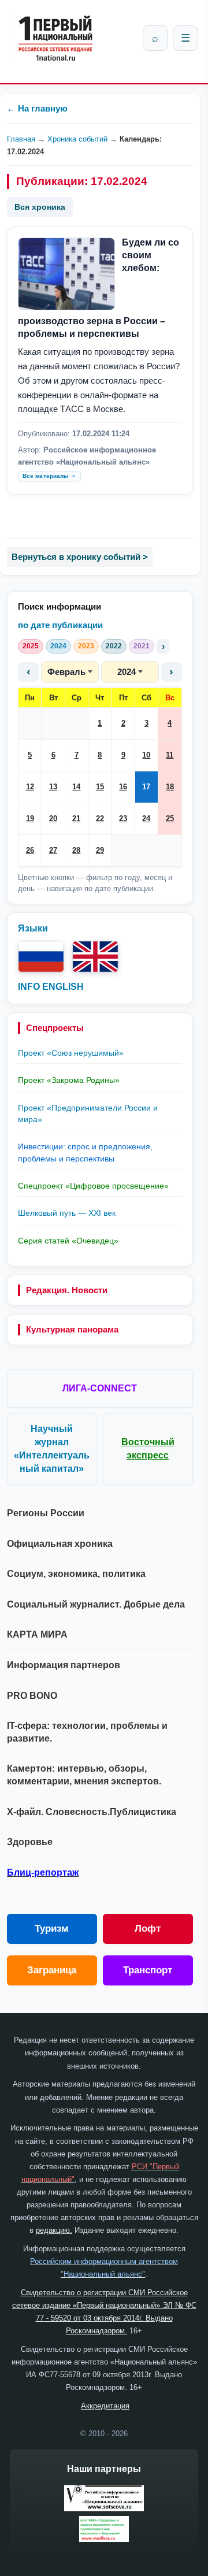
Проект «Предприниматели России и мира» (88, 1113)
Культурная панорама (72, 1329)
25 (170, 819)
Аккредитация (105, 2406)
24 (146, 819)
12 (30, 787)
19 (30, 819)
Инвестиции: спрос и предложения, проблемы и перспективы (85, 1152)
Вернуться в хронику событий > (80, 557)
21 (76, 819)
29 (100, 850)
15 (100, 787)
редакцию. (54, 2230)
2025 (31, 646)
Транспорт (148, 1970)
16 (123, 787)
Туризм (52, 1929)
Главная (21, 139)
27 (53, 850)
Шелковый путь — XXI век (67, 1213)
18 (170, 787)
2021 (142, 646)
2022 (114, 646)
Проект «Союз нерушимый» (71, 1053)
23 (123, 819)
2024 (58, 646)
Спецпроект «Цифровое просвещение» (93, 1186)
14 (76, 787)
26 (30, 850)
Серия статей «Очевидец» (68, 1241)
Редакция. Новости (67, 1290)
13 (53, 787)
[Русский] (41, 957)
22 (100, 819)
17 (146, 787)
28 (76, 850)
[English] (95, 957)
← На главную (37, 108)
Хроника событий (77, 139)
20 (53, 819)
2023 (86, 646)
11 (170, 755)
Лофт (148, 1929)
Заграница (52, 1970)
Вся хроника (40, 207)
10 (146, 755)
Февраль (66, 672)
